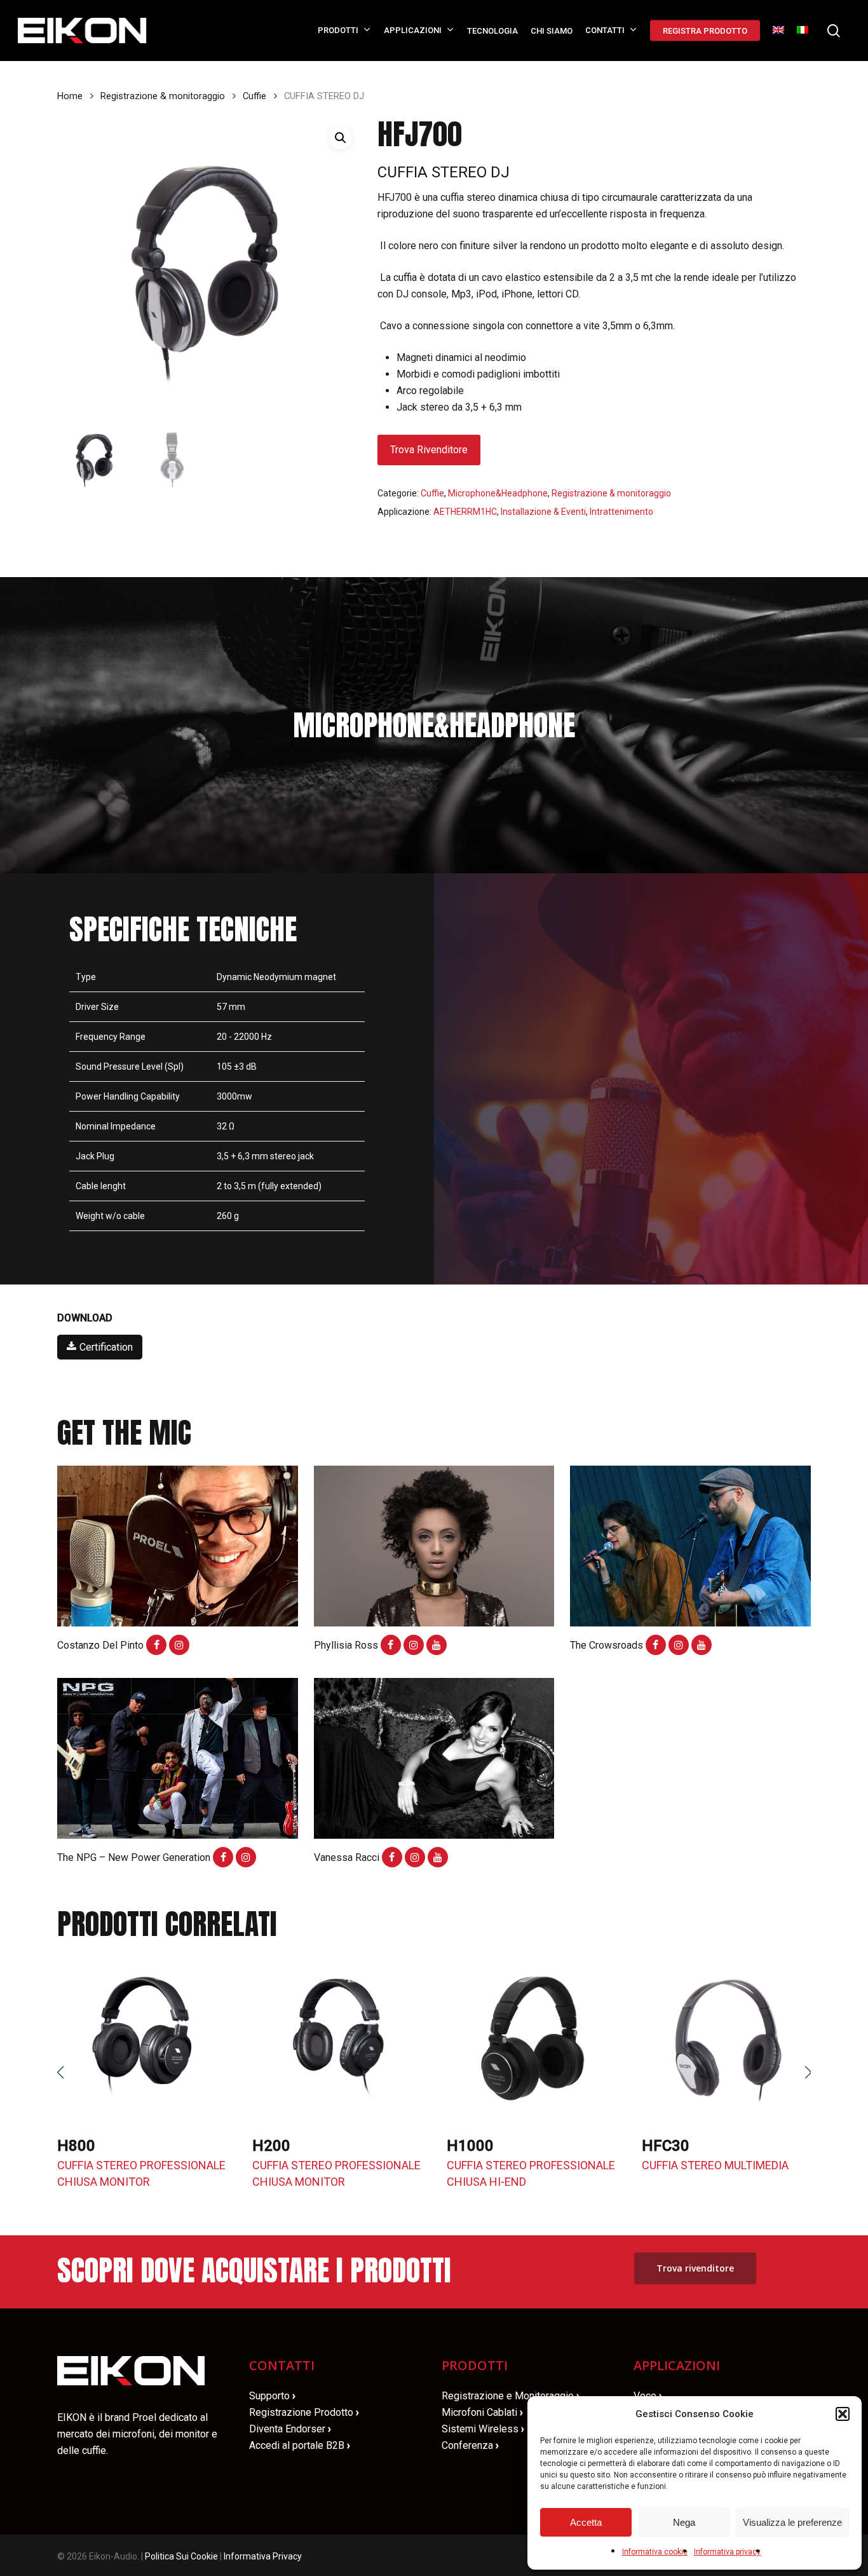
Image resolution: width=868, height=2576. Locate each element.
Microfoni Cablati (482, 2412)
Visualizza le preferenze (792, 2522)
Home (70, 96)
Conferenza (470, 2445)
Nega (684, 2522)
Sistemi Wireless (483, 2429)
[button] (843, 2414)
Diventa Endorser (290, 2429)
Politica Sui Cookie (181, 2556)
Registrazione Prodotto (304, 2412)
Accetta (586, 2522)
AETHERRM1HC (465, 512)
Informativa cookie (655, 2552)
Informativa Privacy (263, 2556)
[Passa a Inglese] (778, 31)
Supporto (272, 2396)
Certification (106, 1347)
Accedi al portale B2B (300, 2445)
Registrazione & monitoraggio (163, 96)
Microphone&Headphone (498, 493)
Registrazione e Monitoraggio (511, 2396)
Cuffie (254, 96)
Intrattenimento (621, 512)
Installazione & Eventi (543, 512)
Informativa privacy (727, 2552)
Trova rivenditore (429, 450)
